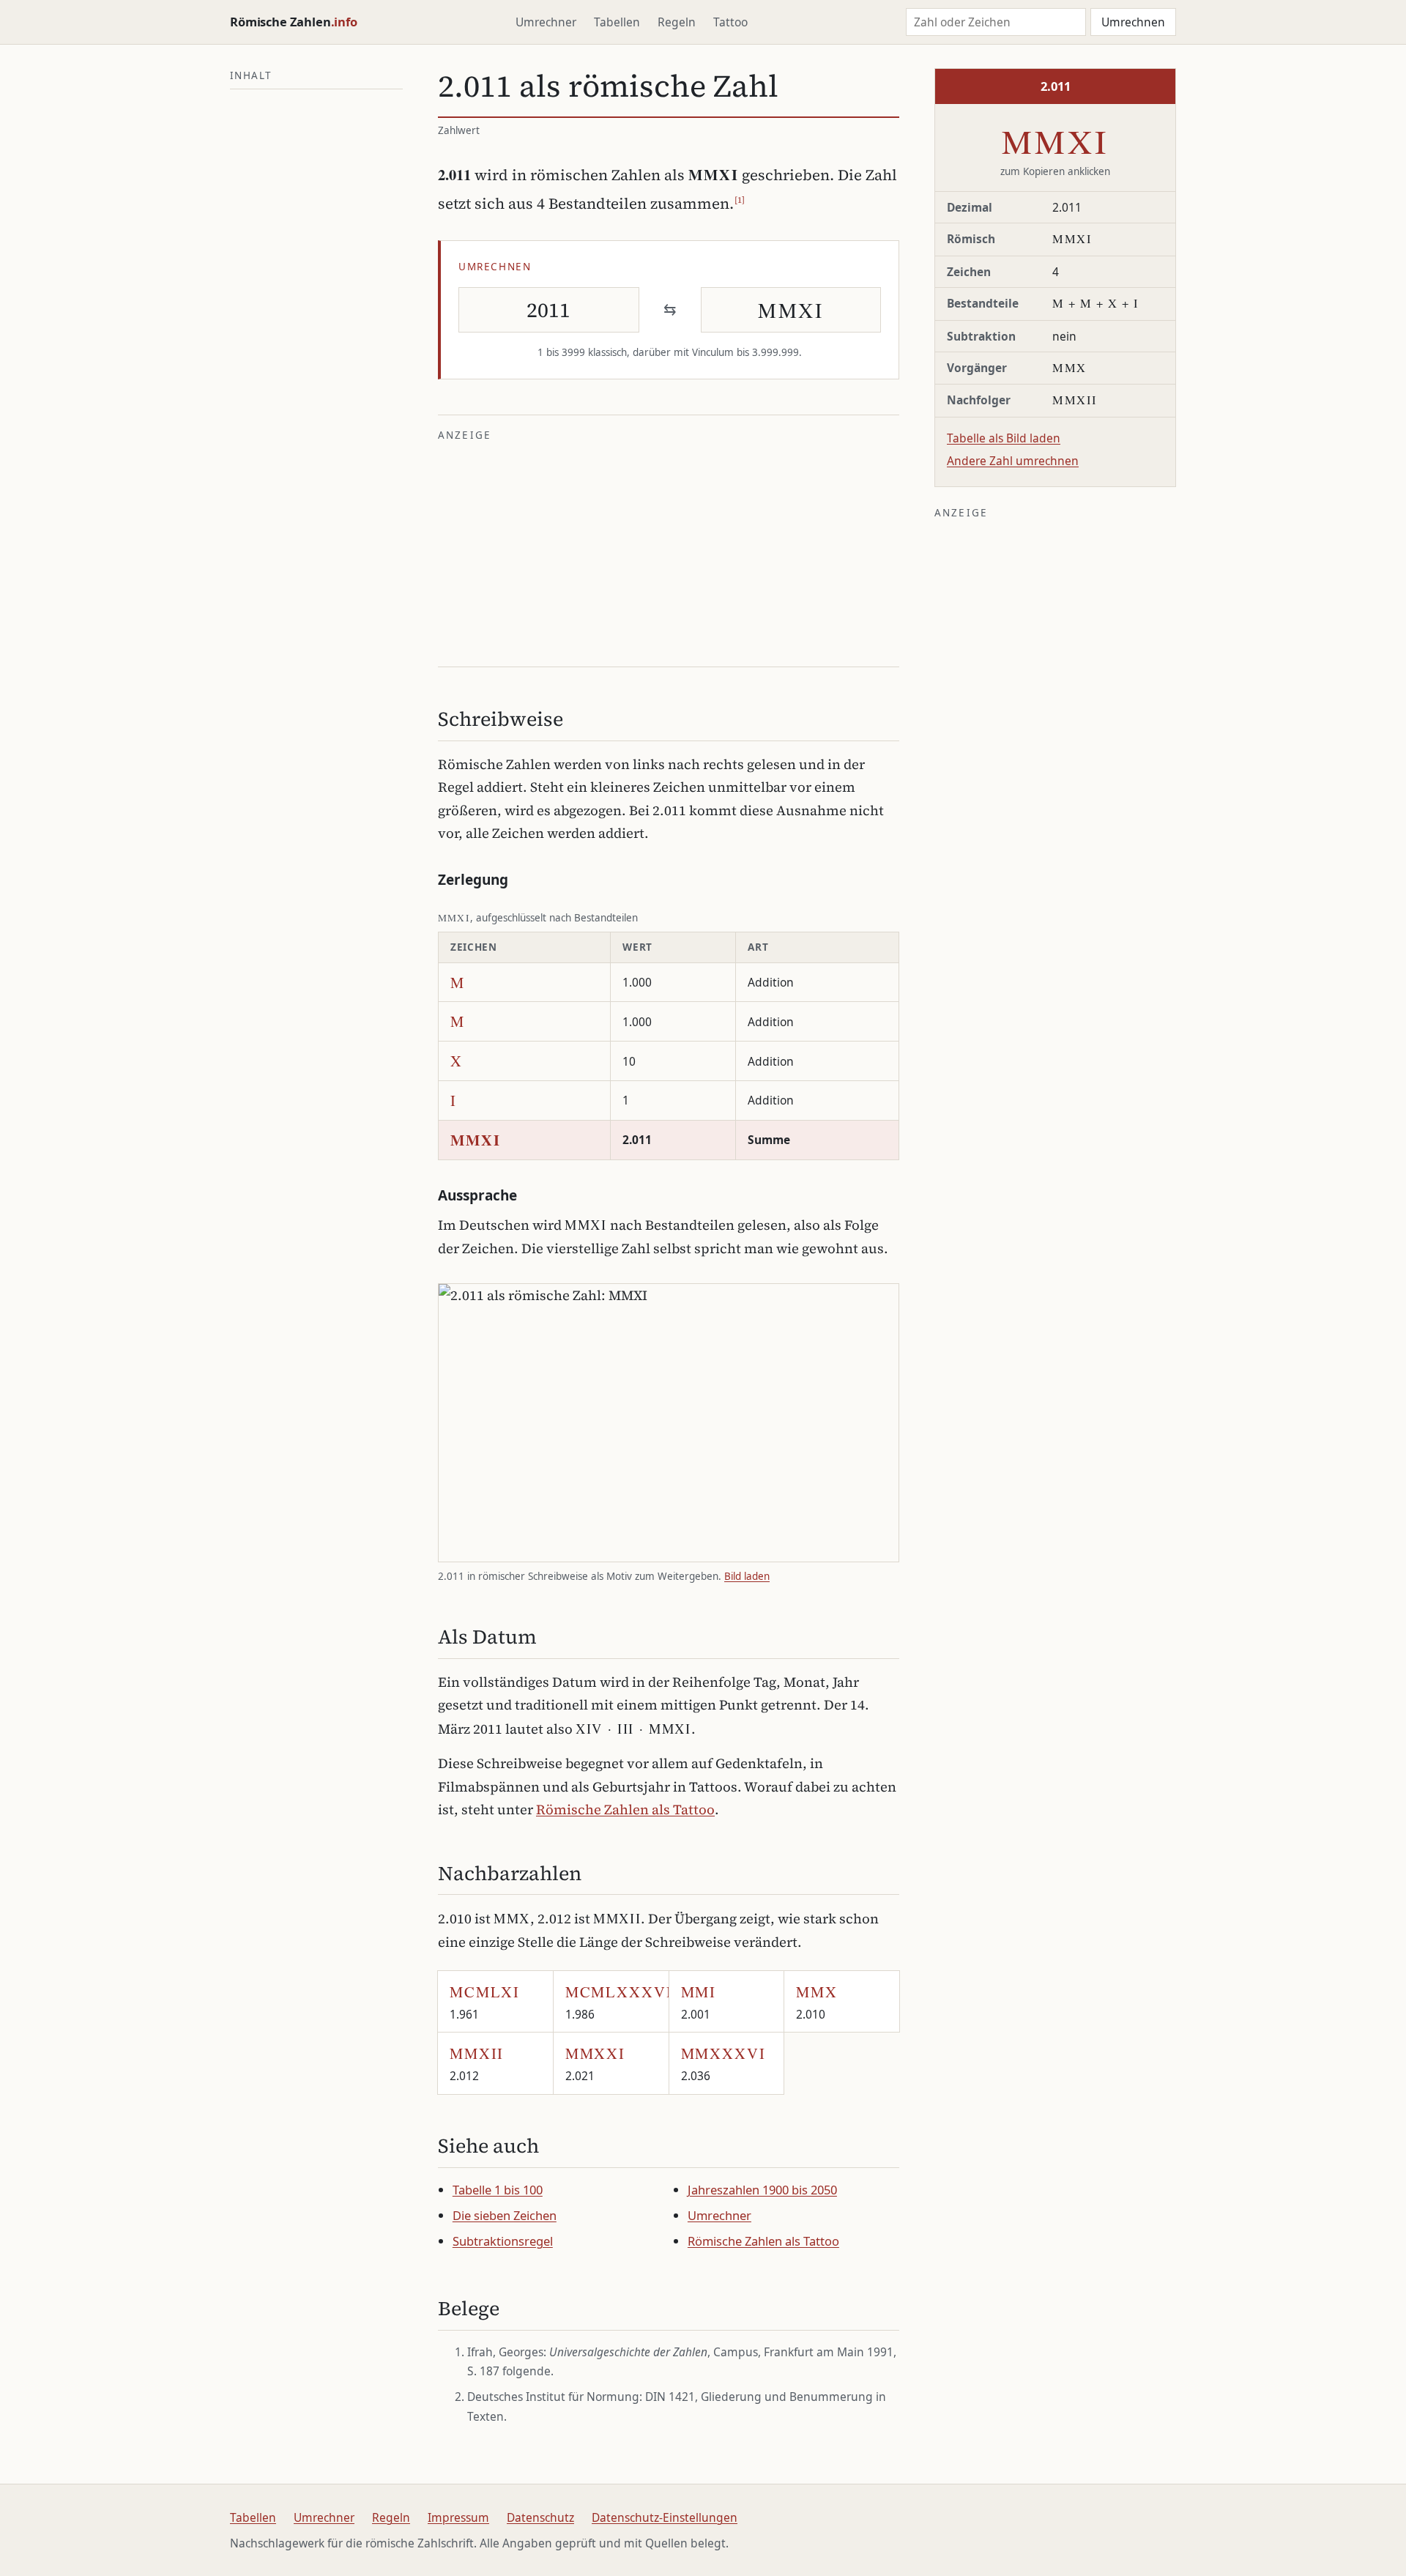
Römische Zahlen (294, 22)
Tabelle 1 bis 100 (498, 2190)
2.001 (699, 2002)
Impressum (458, 2517)
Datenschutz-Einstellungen (665, 2517)
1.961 (485, 2002)
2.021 (595, 2063)
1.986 (617, 2002)
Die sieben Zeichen (505, 2215)
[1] (740, 200)
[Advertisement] (669, 552)
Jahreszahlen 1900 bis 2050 (762, 2190)
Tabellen (617, 22)
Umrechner (546, 22)
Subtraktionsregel (503, 2241)
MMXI (1056, 141)
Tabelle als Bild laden (1004, 438)
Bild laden (747, 1576)
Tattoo (730, 22)
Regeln (677, 22)
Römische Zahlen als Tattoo (625, 1809)
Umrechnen (1133, 22)
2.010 (817, 2002)
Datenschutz (540, 2517)
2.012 (477, 2063)
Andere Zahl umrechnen (1013, 461)
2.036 (724, 2063)
